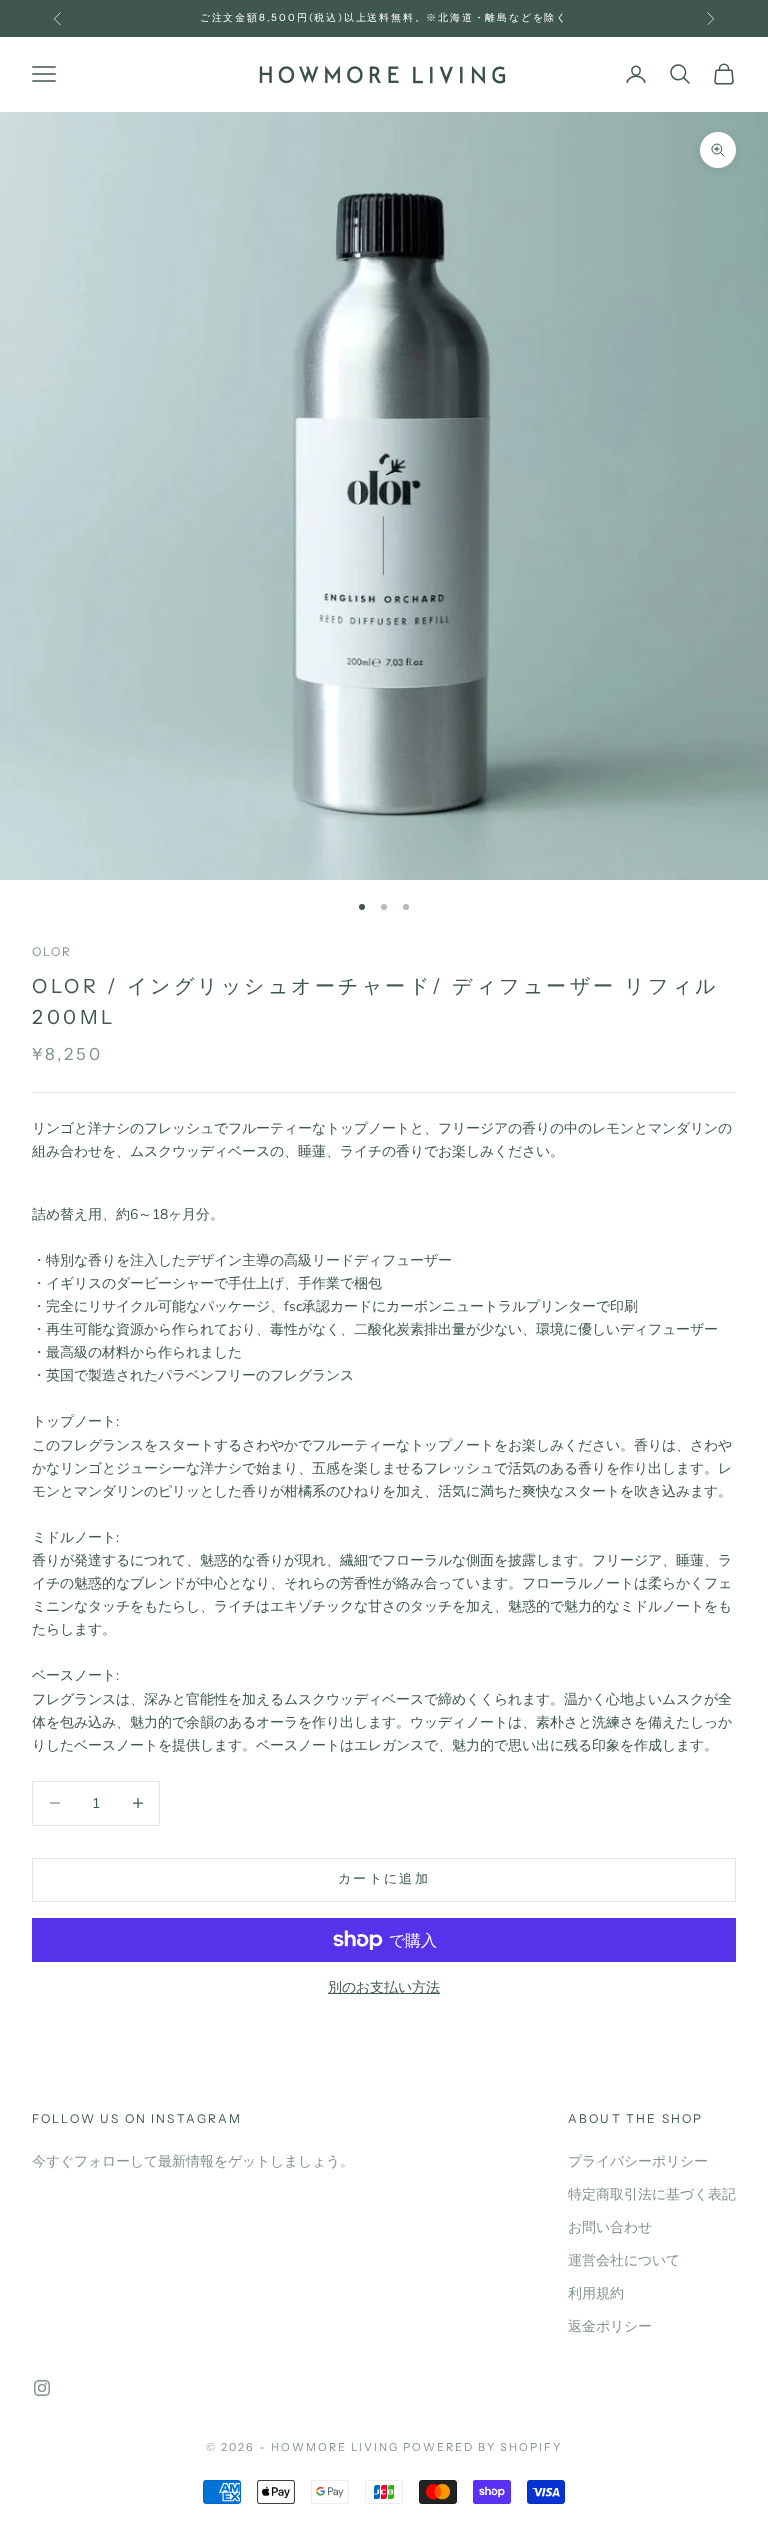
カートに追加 (384, 1879)
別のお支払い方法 (384, 1987)
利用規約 (596, 2293)
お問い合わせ (610, 2227)
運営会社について (624, 2260)
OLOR (52, 951)
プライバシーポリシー (638, 2161)
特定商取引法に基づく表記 (652, 2194)
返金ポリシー (610, 2326)
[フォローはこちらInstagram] (42, 2388)
